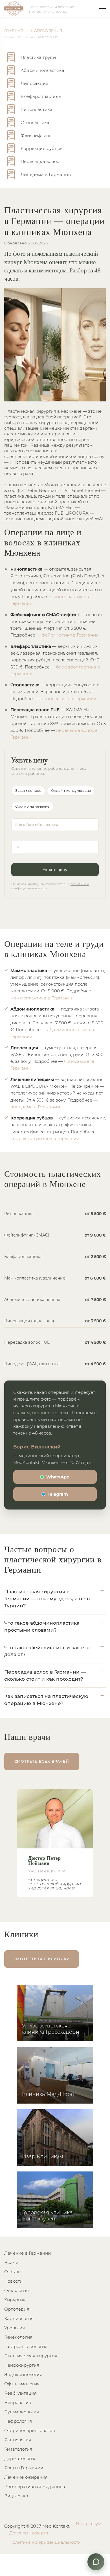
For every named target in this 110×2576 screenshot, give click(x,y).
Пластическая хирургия (31, 2356)
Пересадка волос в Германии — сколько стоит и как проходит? (45, 1675)
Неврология (18, 2402)
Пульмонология (22, 2412)
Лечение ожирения (26, 2477)
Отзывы (13, 2272)
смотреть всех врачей (42, 1761)
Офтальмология (22, 2384)
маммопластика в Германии (42, 998)
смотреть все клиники (42, 1959)
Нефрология (18, 2421)
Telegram (58, 1494)
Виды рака (16, 2496)
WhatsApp (58, 1477)
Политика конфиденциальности (45, 2542)
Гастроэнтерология (26, 2346)
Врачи (11, 2262)
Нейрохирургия (22, 2365)
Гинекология (18, 2337)
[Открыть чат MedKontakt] (96, 2562)
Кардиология (19, 2318)
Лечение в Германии (28, 2253)
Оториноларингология (30, 2430)
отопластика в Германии (69, 699)
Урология (15, 2328)
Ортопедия (17, 2309)
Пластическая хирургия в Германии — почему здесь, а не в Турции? (47, 1598)
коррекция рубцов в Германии (45, 1138)
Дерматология (20, 2458)
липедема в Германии (35, 1107)
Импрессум (89, 2524)
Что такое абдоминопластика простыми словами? (42, 1626)
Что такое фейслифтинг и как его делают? (47, 1651)
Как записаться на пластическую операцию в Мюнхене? (46, 1700)
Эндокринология (23, 2374)
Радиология (18, 2440)
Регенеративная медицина (35, 2486)
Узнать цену (55, 870)
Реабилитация (20, 2393)
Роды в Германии (24, 2468)
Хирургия (15, 2300)
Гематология (18, 2449)
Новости (13, 2281)
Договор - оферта (29, 2533)
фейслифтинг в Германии (70, 635)
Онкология (16, 2290)
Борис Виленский (37, 1447)
